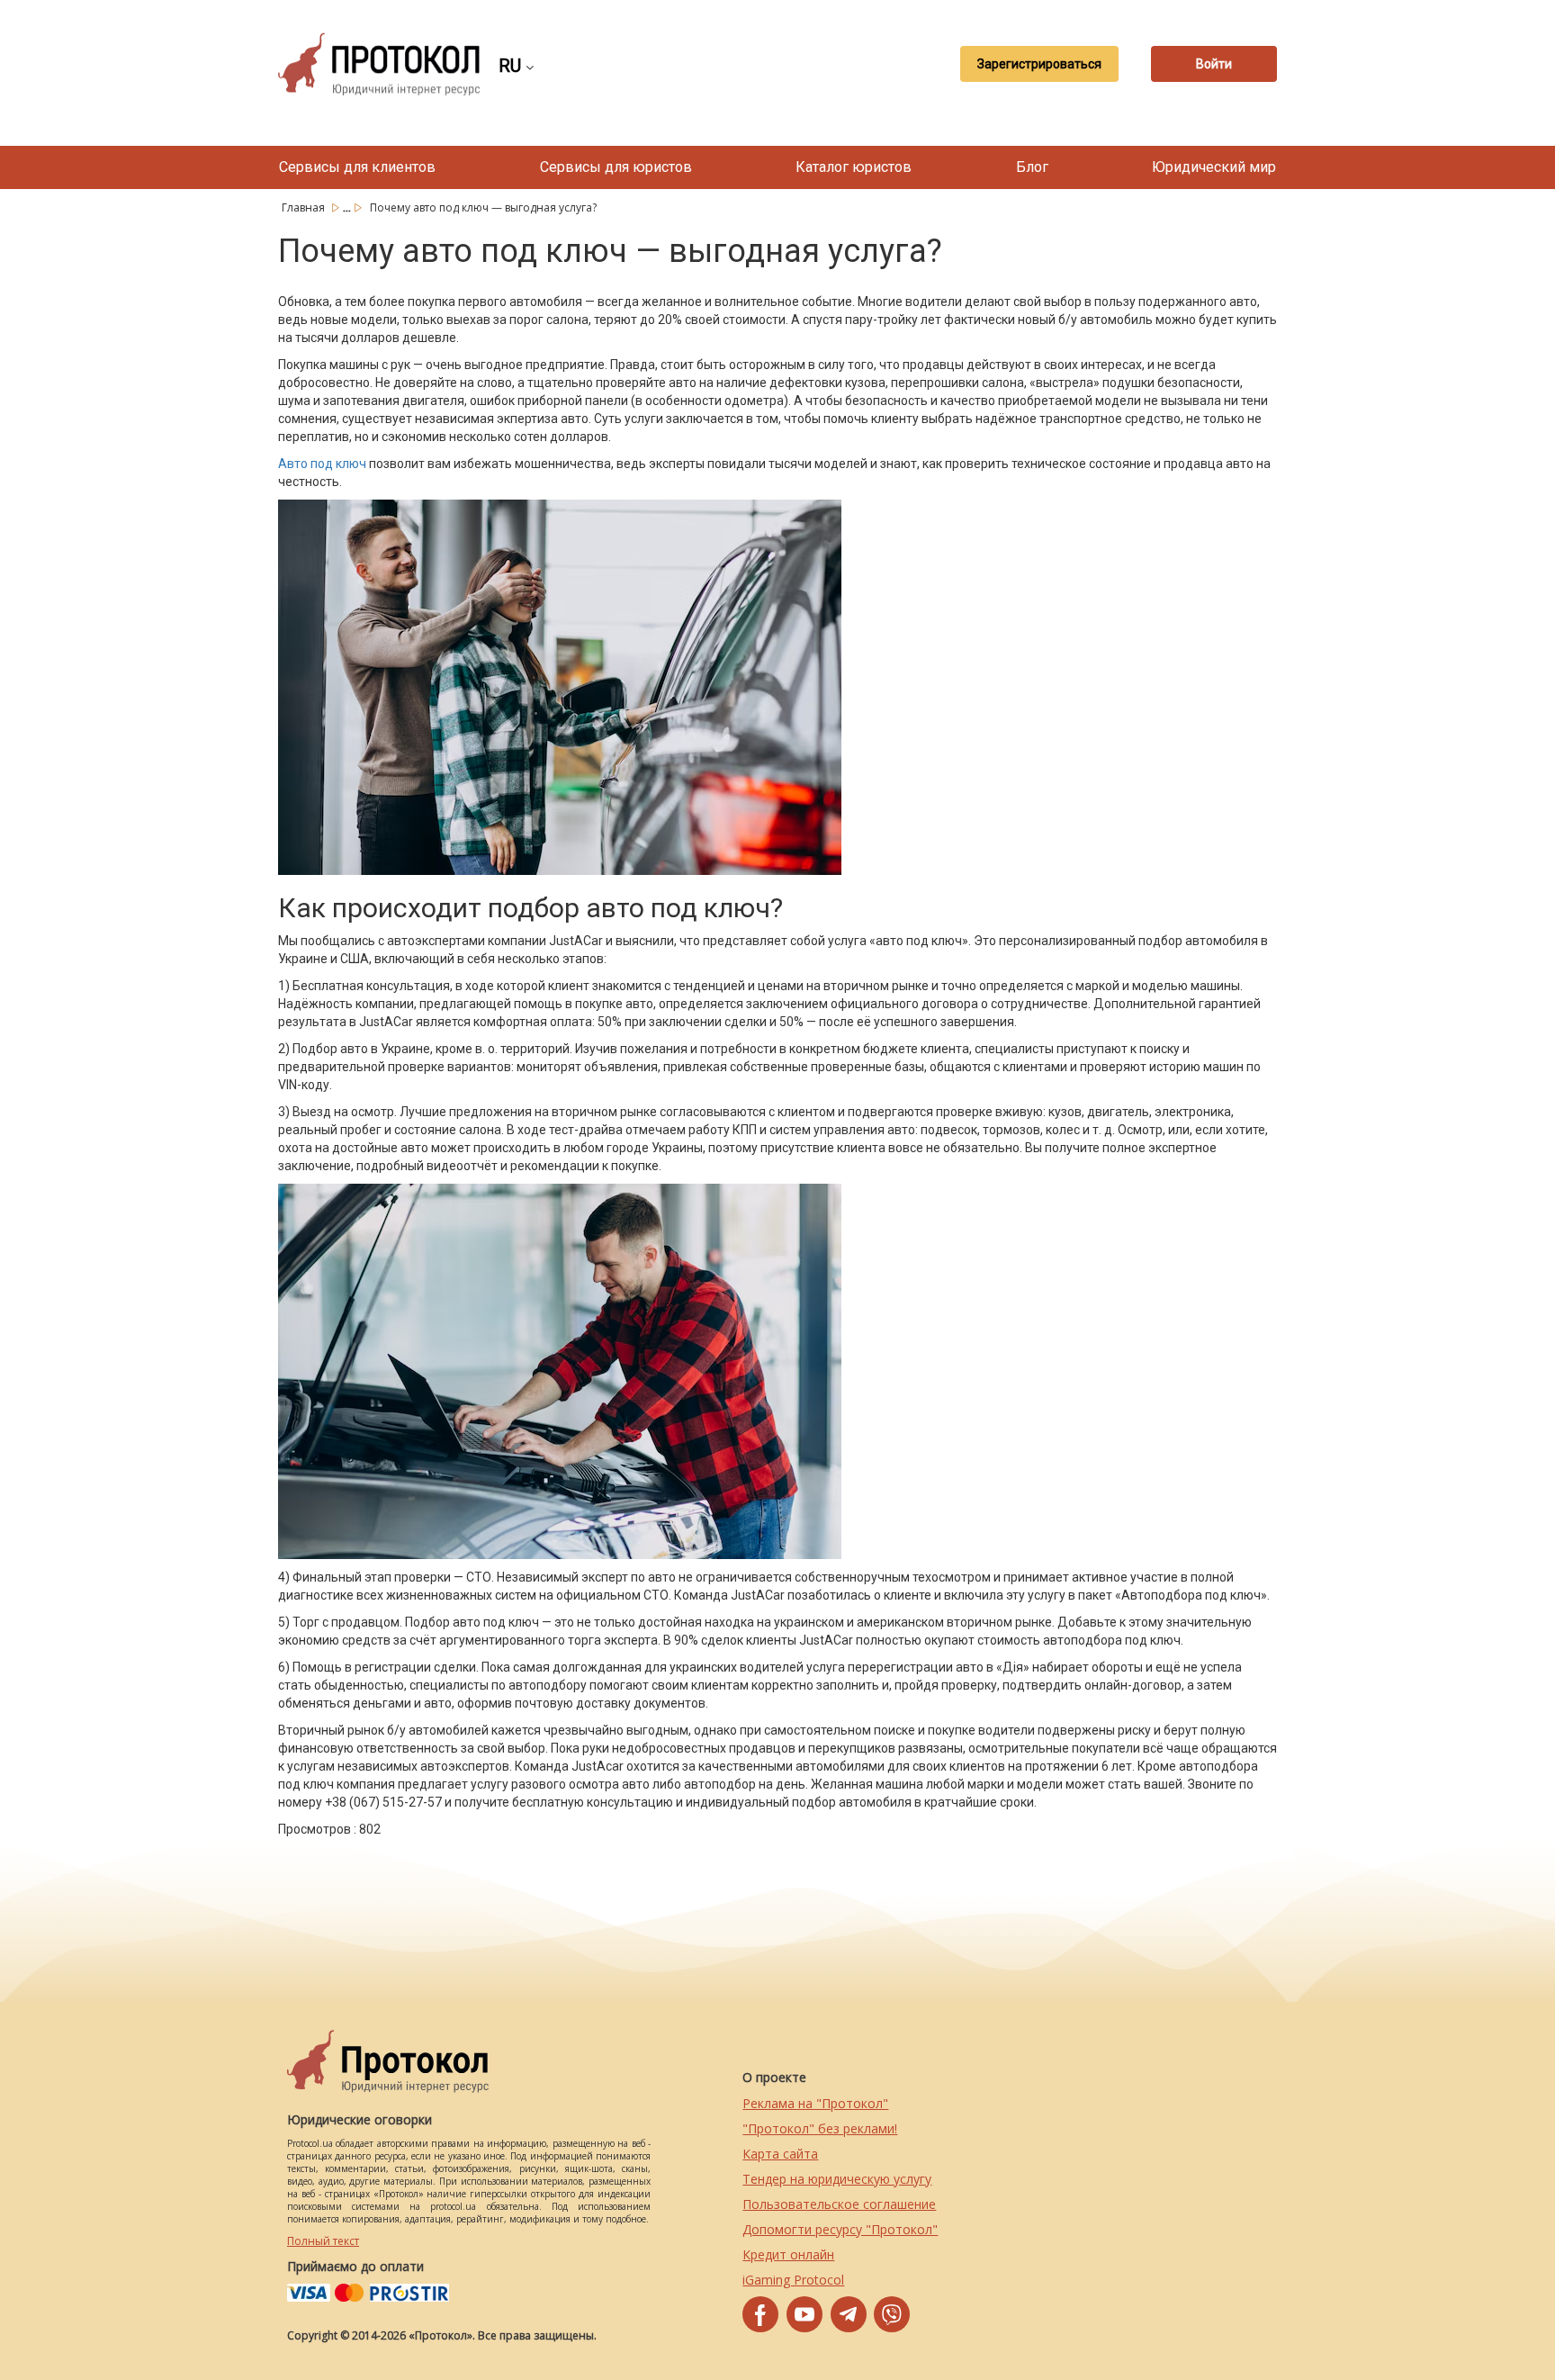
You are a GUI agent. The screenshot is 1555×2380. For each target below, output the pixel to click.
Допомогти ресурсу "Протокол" (840, 2229)
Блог (1032, 167)
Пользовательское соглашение (839, 2204)
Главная (305, 207)
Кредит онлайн (788, 2254)
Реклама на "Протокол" (815, 2103)
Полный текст (323, 2241)
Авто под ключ (322, 464)
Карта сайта (780, 2154)
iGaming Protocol (793, 2280)
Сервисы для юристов (616, 167)
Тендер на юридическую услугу (837, 2179)
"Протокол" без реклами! (820, 2128)
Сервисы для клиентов (357, 167)
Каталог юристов (854, 167)
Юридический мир (1214, 167)
